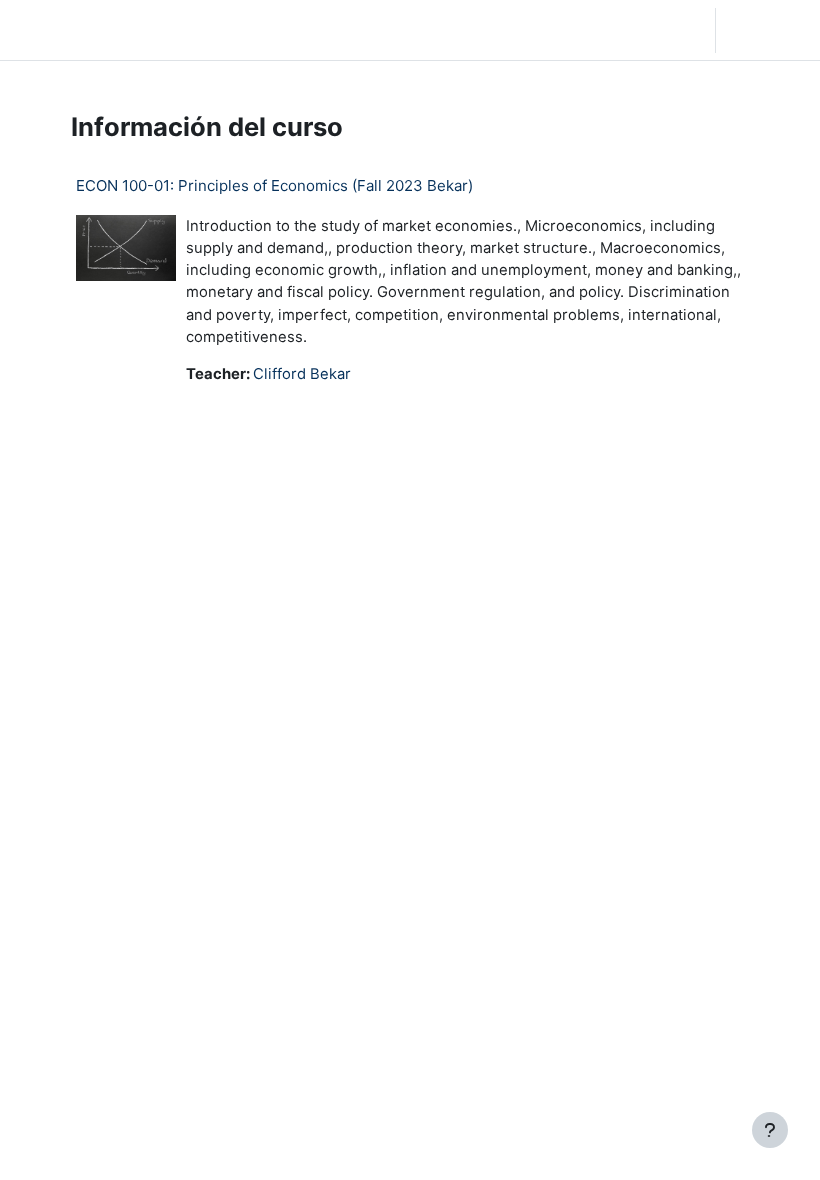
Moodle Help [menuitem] (283, 30)
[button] (589, 30)
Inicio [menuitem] (147, 30)
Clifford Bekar (302, 374)
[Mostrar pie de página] (770, 1130)
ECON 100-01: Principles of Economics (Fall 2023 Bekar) (274, 185)
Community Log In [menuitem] (208, 30)
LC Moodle (60, 29)
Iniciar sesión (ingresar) (773, 30)
